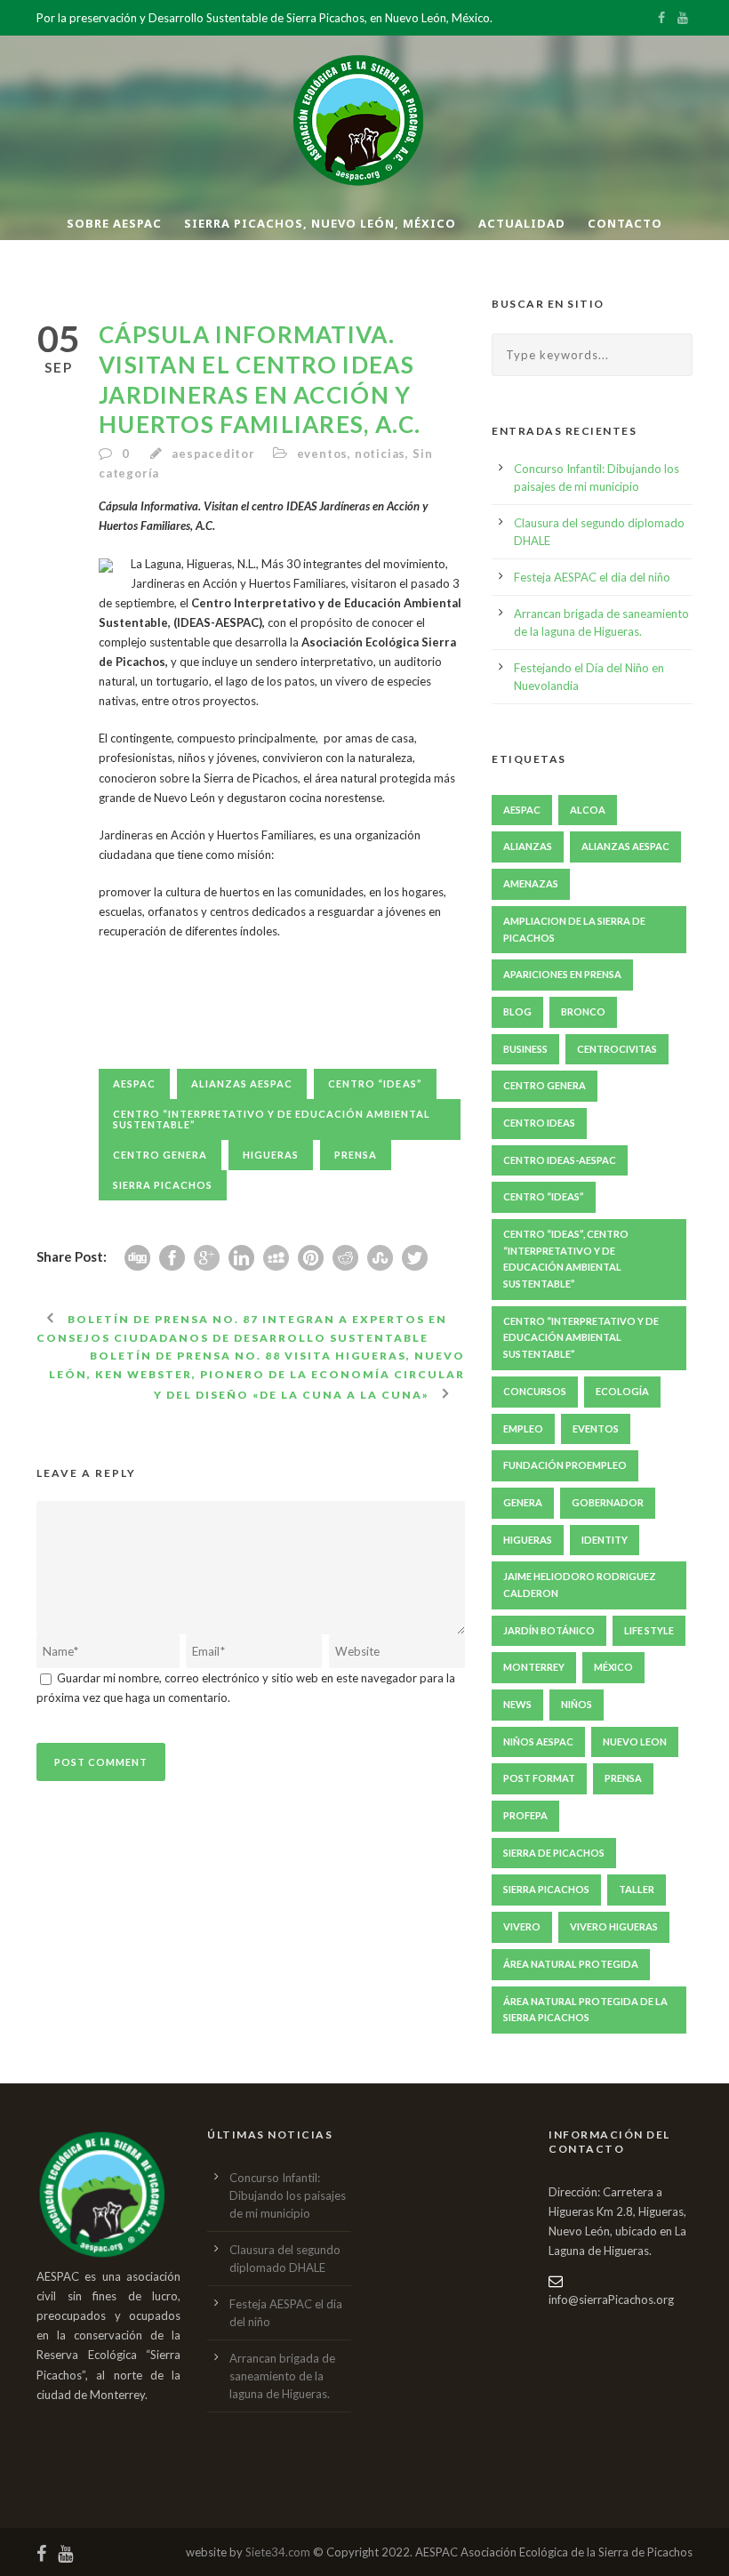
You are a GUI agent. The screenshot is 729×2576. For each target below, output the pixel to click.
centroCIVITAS (617, 1049)
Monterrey (534, 1667)
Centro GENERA (160, 1155)
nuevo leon (635, 1741)
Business (525, 1049)
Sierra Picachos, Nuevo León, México (320, 223)
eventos (323, 453)
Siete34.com (278, 2552)
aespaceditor (213, 453)
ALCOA (588, 810)
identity (605, 1540)
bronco (583, 1011)
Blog (517, 1011)
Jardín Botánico (549, 1630)
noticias (380, 453)
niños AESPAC (538, 1741)
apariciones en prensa (562, 974)
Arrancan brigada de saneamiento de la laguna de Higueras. (282, 2376)
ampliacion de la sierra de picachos (574, 929)
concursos (535, 1391)
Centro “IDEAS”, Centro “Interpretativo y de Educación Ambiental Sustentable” (566, 1259)
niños (577, 1704)
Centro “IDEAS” (375, 1083)
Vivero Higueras (614, 1926)
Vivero (522, 1926)
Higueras (271, 1155)
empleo (523, 1428)
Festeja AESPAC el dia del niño (592, 577)
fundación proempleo (565, 1465)
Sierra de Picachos (554, 1853)
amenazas (531, 883)
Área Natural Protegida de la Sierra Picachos (585, 2010)
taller (637, 1889)
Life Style (649, 1630)
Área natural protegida (571, 1964)
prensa (356, 1155)
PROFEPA (525, 1815)
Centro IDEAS (539, 1123)
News (517, 1704)
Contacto (625, 223)
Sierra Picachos (163, 1185)
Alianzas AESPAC (242, 1083)
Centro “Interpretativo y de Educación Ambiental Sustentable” (272, 1119)
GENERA (523, 1502)
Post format (539, 1778)
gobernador (608, 1502)
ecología (622, 1391)
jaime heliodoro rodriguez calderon (580, 1585)
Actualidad (522, 223)
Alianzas (528, 846)
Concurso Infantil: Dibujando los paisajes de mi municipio (288, 2195)
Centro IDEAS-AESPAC (560, 1160)
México (613, 1667)
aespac (134, 1083)
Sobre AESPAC (114, 223)
